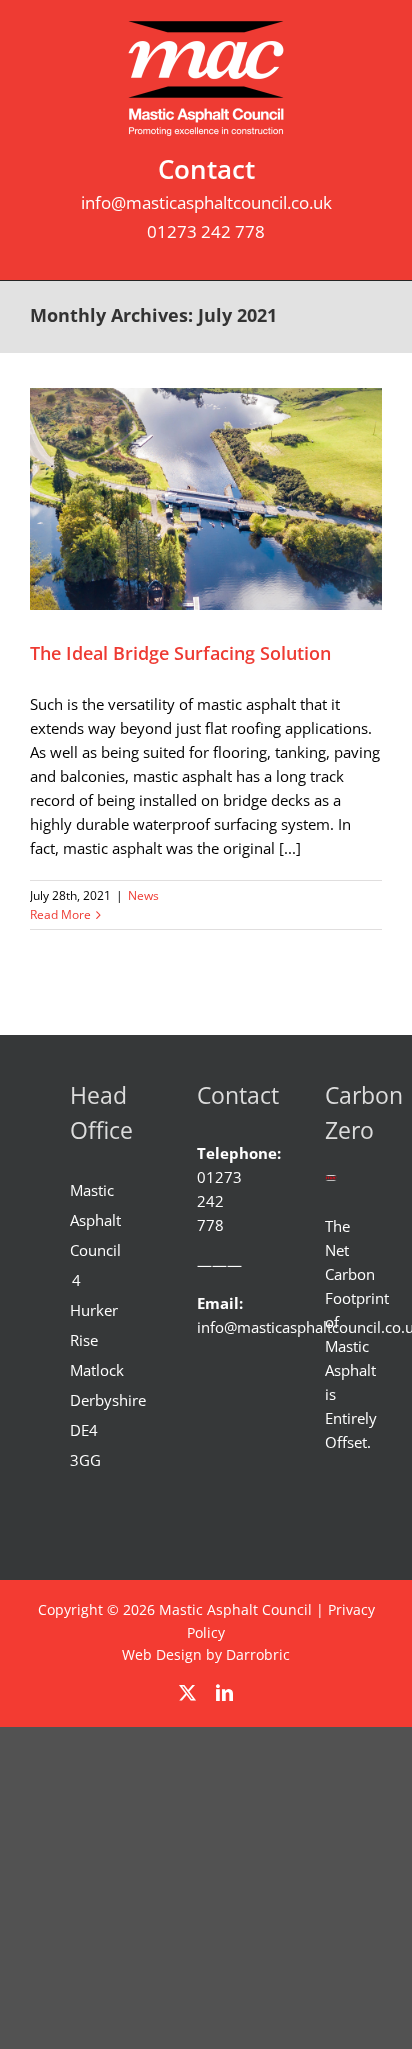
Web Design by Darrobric (206, 1654)
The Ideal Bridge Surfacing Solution (180, 653)
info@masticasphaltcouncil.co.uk (206, 202)
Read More (60, 914)
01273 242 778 (206, 231)
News (143, 895)
